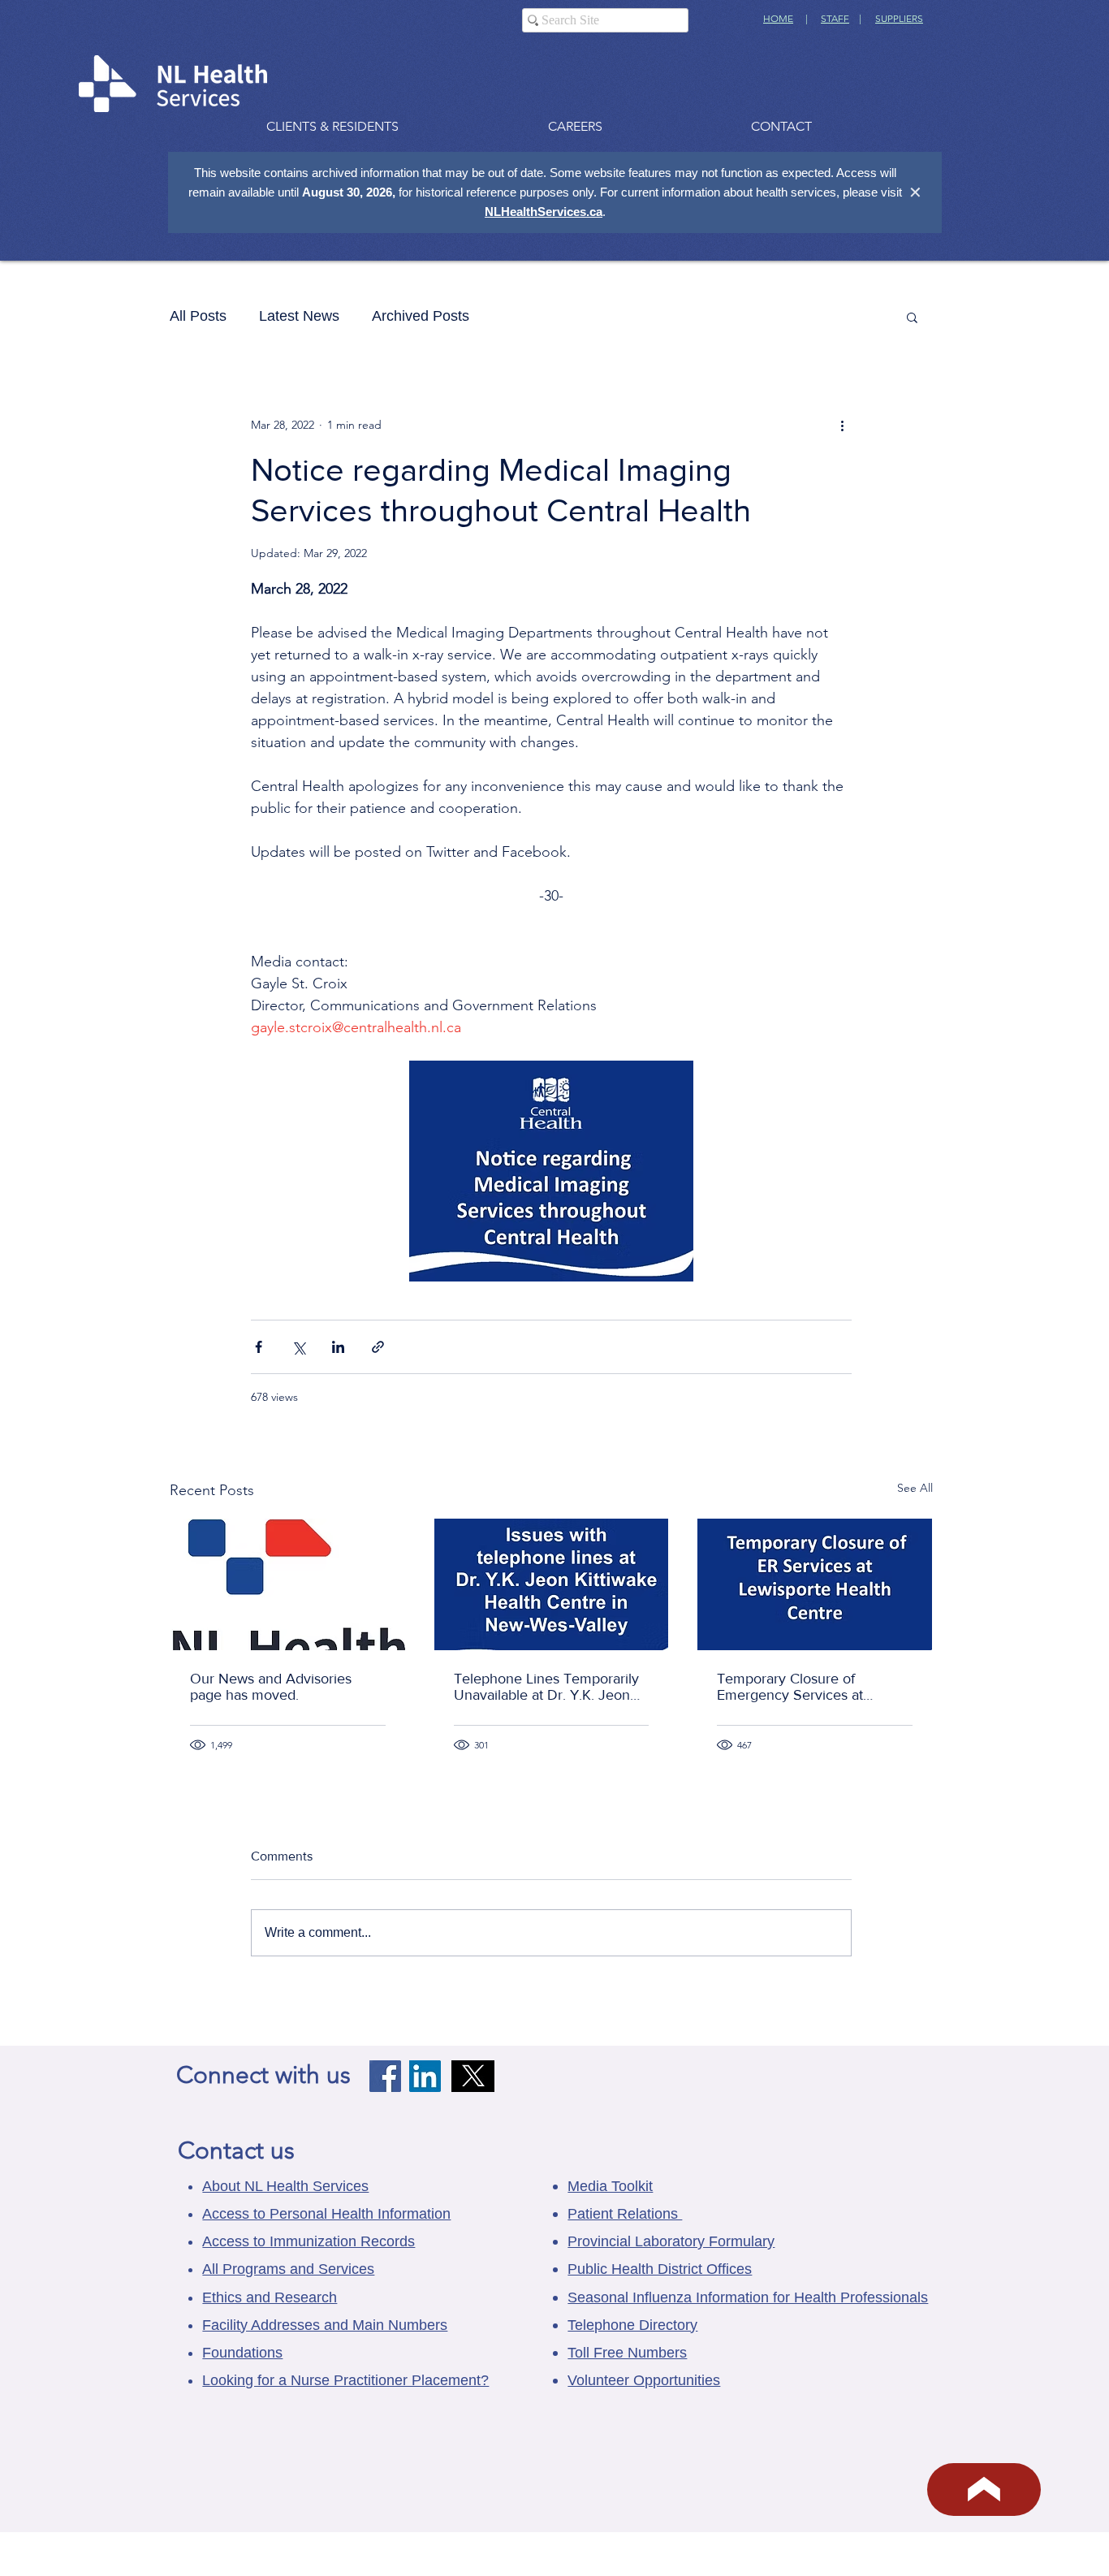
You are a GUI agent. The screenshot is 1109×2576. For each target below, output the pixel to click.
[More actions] (842, 425)
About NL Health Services (285, 2186)
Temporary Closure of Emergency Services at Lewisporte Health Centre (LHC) (798, 1687)
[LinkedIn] (425, 2076)
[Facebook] (385, 2076)
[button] (912, 317)
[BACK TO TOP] (984, 2490)
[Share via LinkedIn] (338, 1347)
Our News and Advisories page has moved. (271, 1687)
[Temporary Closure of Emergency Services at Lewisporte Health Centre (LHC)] (815, 1584)
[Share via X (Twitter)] (298, 1347)
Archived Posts (421, 316)
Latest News (299, 316)
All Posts (198, 316)
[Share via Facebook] (259, 1347)
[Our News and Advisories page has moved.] (288, 1584)
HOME (778, 18)
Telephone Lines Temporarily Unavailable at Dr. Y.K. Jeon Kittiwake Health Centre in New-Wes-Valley (546, 1687)
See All (915, 1488)
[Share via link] (378, 1347)
